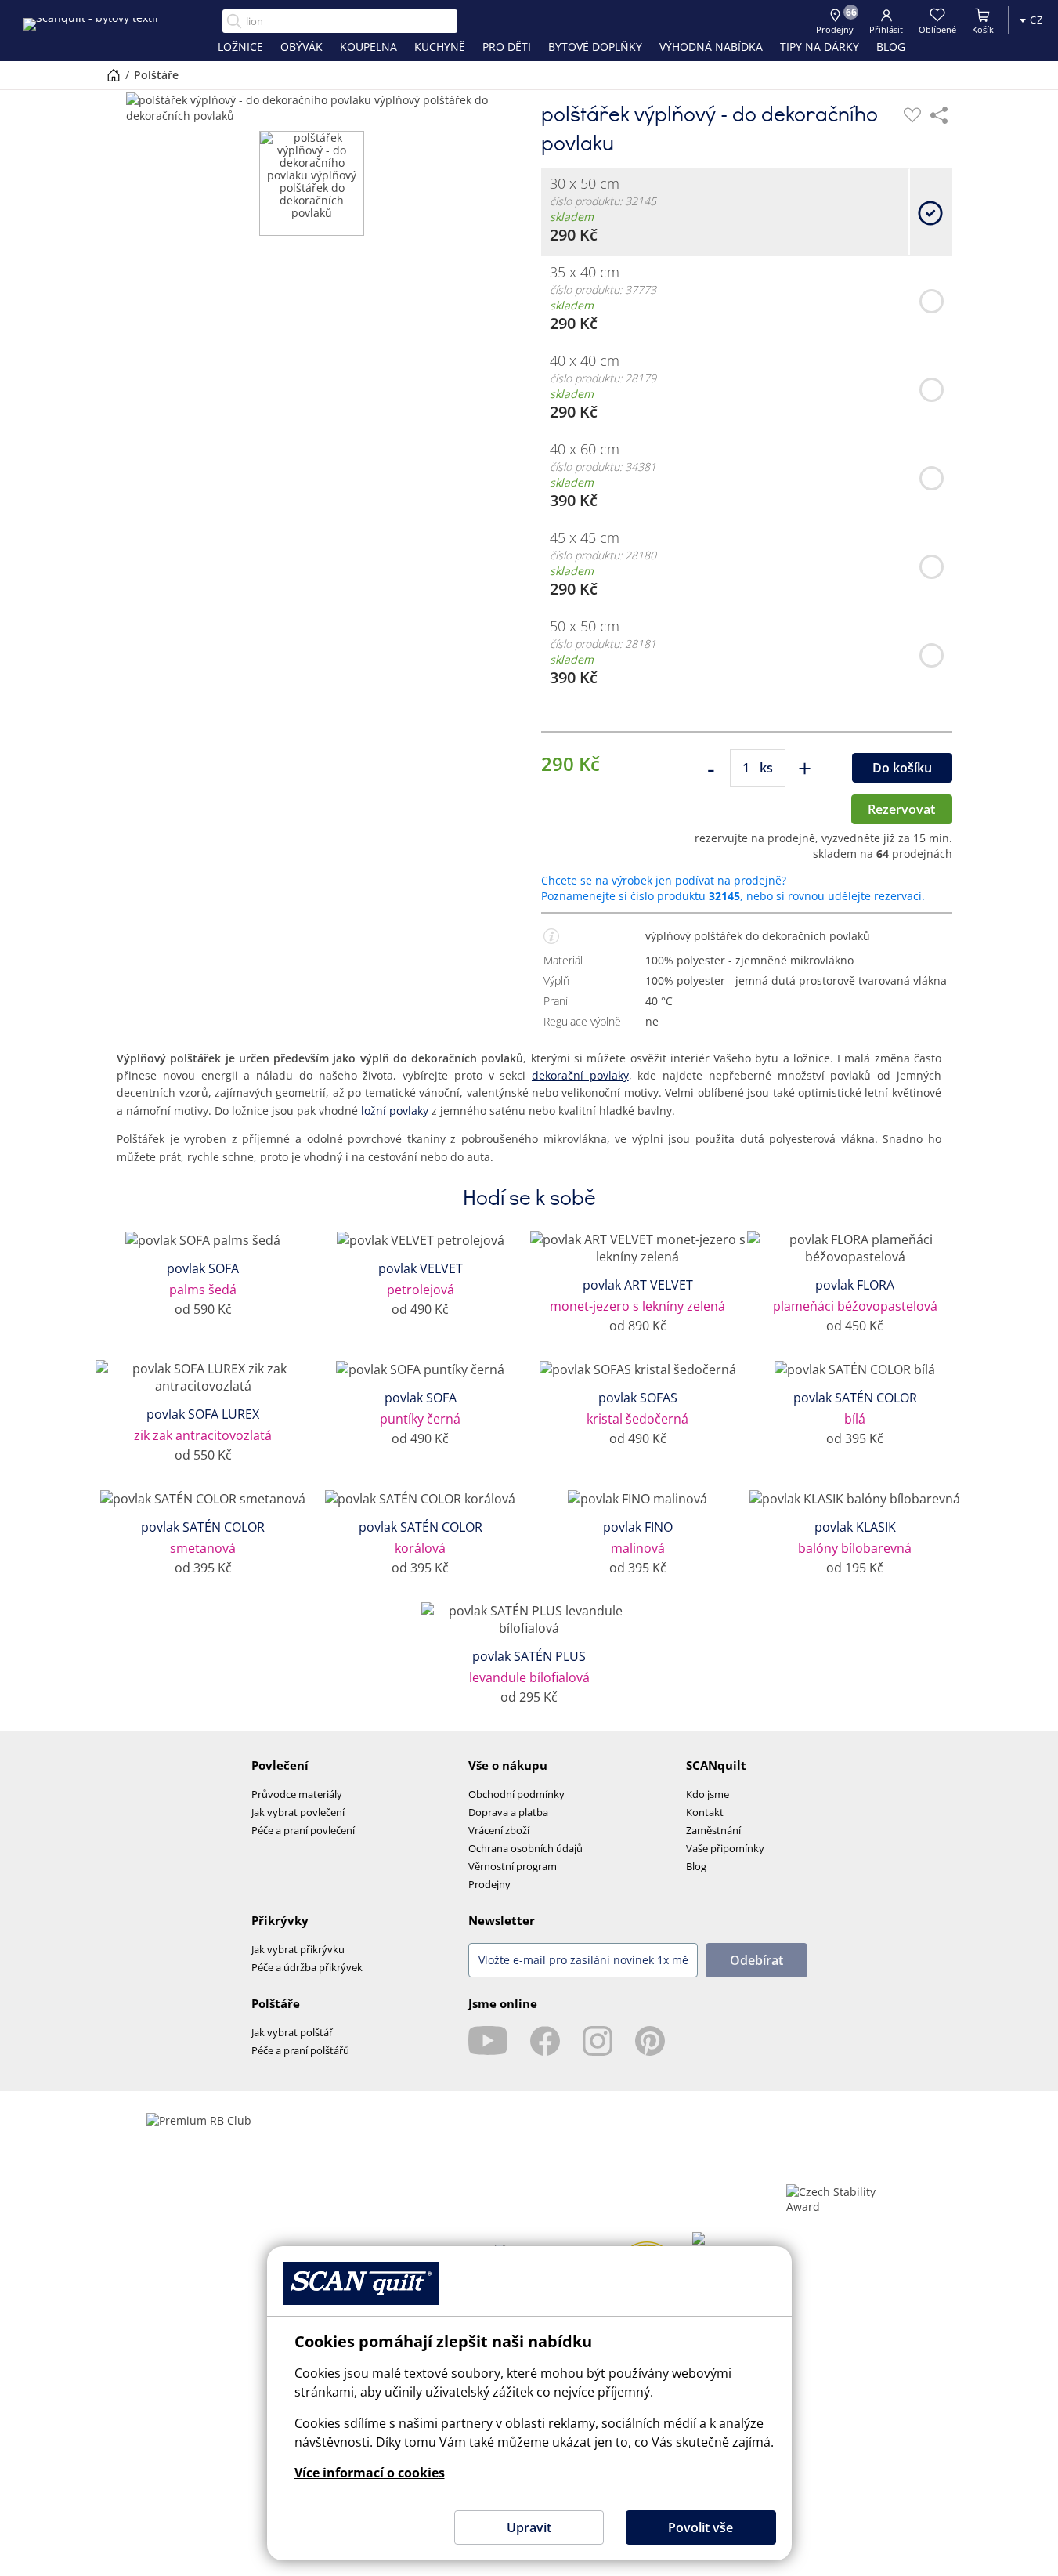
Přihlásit (886, 29)
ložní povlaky (395, 1111)
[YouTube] (488, 2041)
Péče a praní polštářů (300, 2050)
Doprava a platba (508, 1812)
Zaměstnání (713, 1830)
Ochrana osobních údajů (525, 1848)
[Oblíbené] (912, 115)
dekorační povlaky (580, 1075)
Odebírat (756, 1960)
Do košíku (902, 768)
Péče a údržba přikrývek (307, 1967)
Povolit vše (701, 2527)
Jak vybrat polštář (292, 2032)
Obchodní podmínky (516, 1794)
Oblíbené (937, 29)
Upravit (529, 2527)
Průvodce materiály (297, 1794)
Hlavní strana (114, 75)
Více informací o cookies (370, 2473)
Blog (696, 1866)
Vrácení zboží (499, 1830)
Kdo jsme (708, 1794)
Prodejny (489, 1884)
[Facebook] (545, 2041)
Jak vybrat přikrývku (298, 1949)
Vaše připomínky (725, 1848)
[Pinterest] (650, 2041)
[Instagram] (598, 2041)
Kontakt (705, 1812)
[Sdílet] (939, 115)
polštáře (156, 75)
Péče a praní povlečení (303, 1830)
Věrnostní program (513, 1866)
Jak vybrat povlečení (298, 1812)
